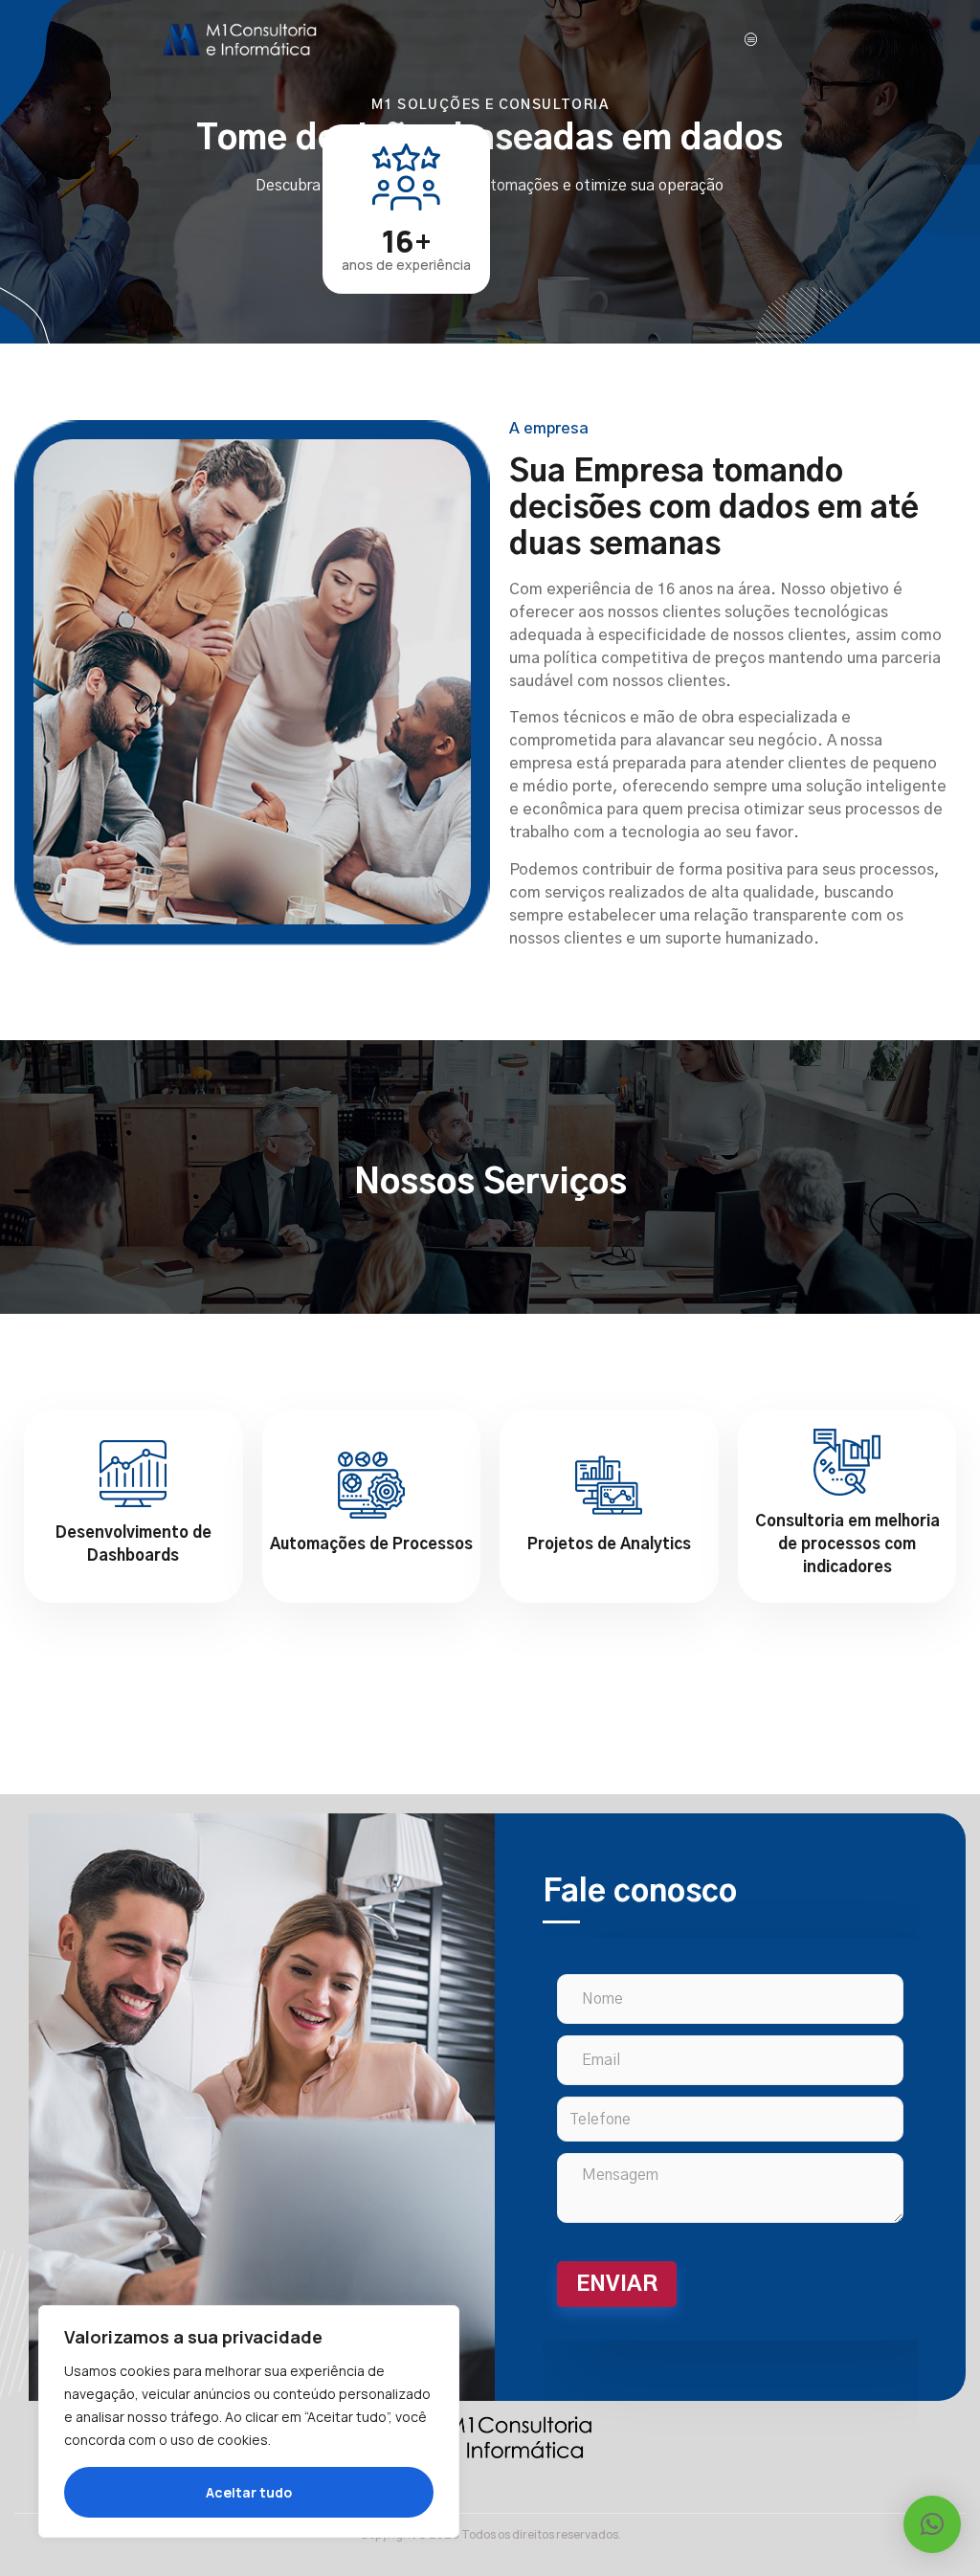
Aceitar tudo (249, 2492)
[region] (249, 2421)
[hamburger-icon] (752, 40)
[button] (932, 2524)
